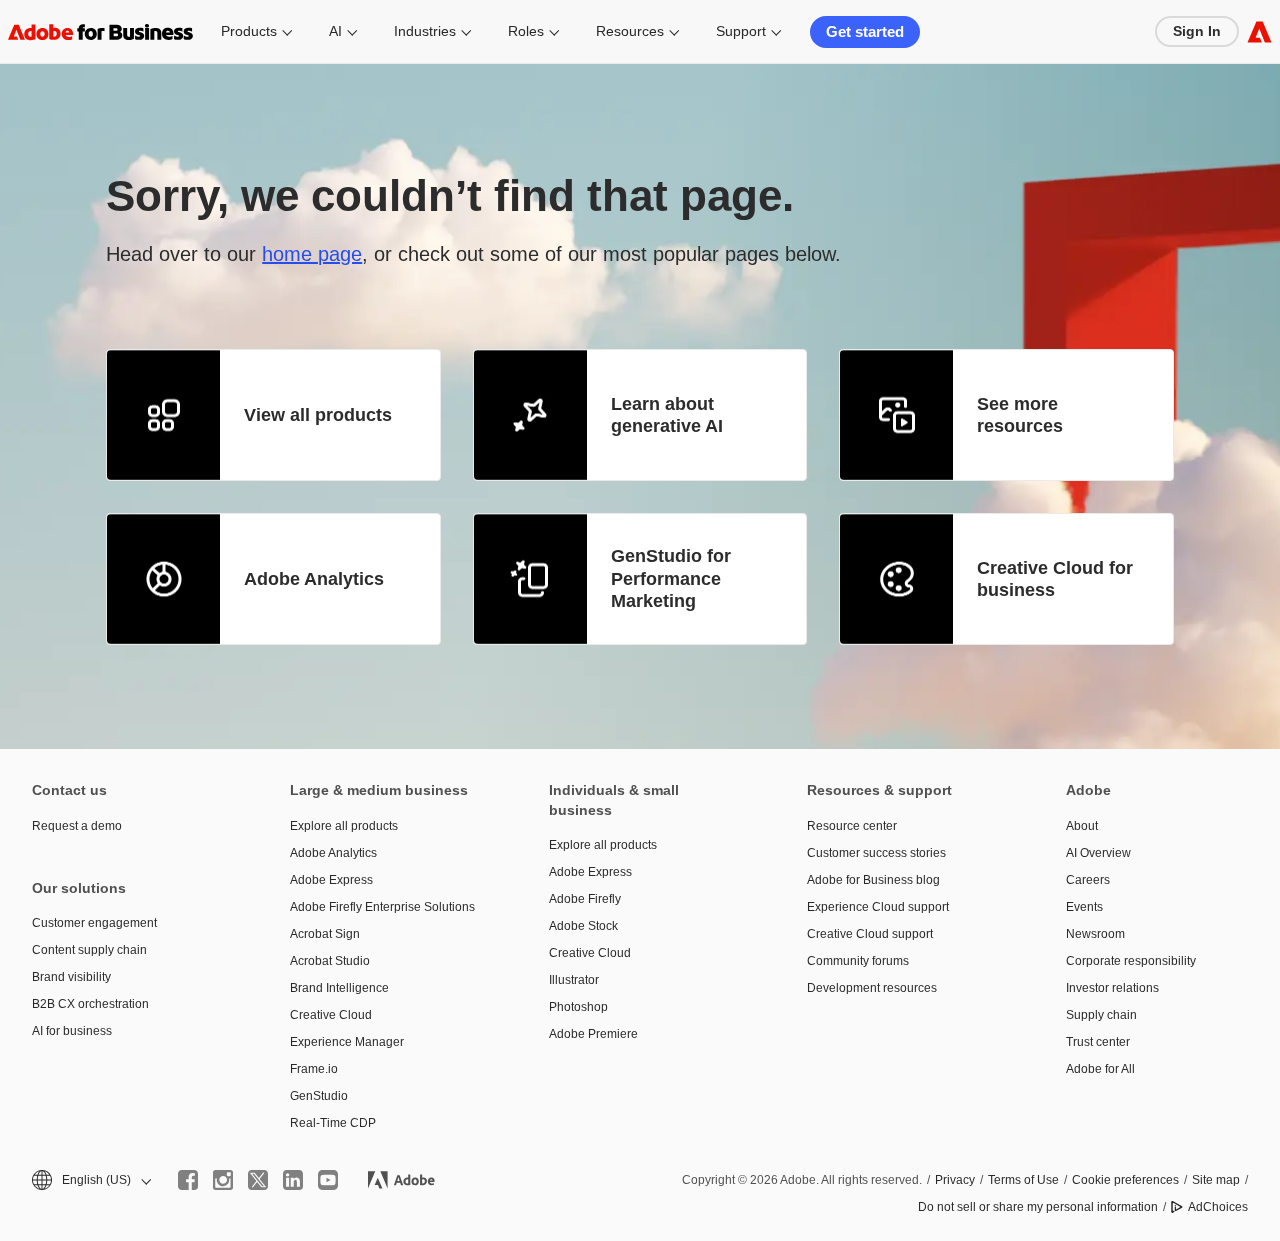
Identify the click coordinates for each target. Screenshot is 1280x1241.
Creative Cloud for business (1055, 579)
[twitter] (258, 1180)
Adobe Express (331, 880)
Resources (630, 31)
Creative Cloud (331, 1015)
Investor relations (1112, 988)
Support (741, 31)
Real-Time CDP (333, 1123)
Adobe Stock (583, 926)
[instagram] (223, 1180)
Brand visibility (71, 977)
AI (335, 31)
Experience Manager (347, 1042)
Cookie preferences (1125, 1180)
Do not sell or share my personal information (1038, 1207)
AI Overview (1098, 853)
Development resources (872, 988)
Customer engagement (94, 923)
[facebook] (188, 1180)
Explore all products (344, 826)
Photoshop (578, 1007)
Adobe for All (1100, 1069)
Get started (865, 31)
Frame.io (314, 1069)
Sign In (1197, 31)
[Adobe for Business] (1259, 31)
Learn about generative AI (667, 415)
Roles (526, 31)
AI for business (72, 1031)
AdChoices (1218, 1207)
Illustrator (574, 980)
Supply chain (1101, 1015)
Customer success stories (876, 853)
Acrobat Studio (330, 961)
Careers (1088, 880)
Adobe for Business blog (873, 880)
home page (312, 254)
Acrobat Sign (325, 934)
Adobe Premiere (593, 1034)
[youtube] (328, 1180)
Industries (425, 31)
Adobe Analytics (314, 579)
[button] (90, 1180)
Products (249, 31)
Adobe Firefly (585, 899)
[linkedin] (293, 1180)
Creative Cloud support (870, 934)
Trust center (1098, 1042)
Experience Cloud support (878, 907)
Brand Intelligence (339, 988)
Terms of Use (1023, 1180)
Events (1084, 907)
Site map (1216, 1180)
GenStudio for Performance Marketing (671, 578)
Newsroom (1095, 934)
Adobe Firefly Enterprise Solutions (382, 907)
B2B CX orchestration (90, 1004)
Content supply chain (89, 950)
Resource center (852, 826)
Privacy (955, 1180)
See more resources (1020, 415)
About (1082, 826)
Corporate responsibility (1131, 961)
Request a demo (77, 826)
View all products (318, 415)
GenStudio (319, 1096)
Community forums (858, 961)
